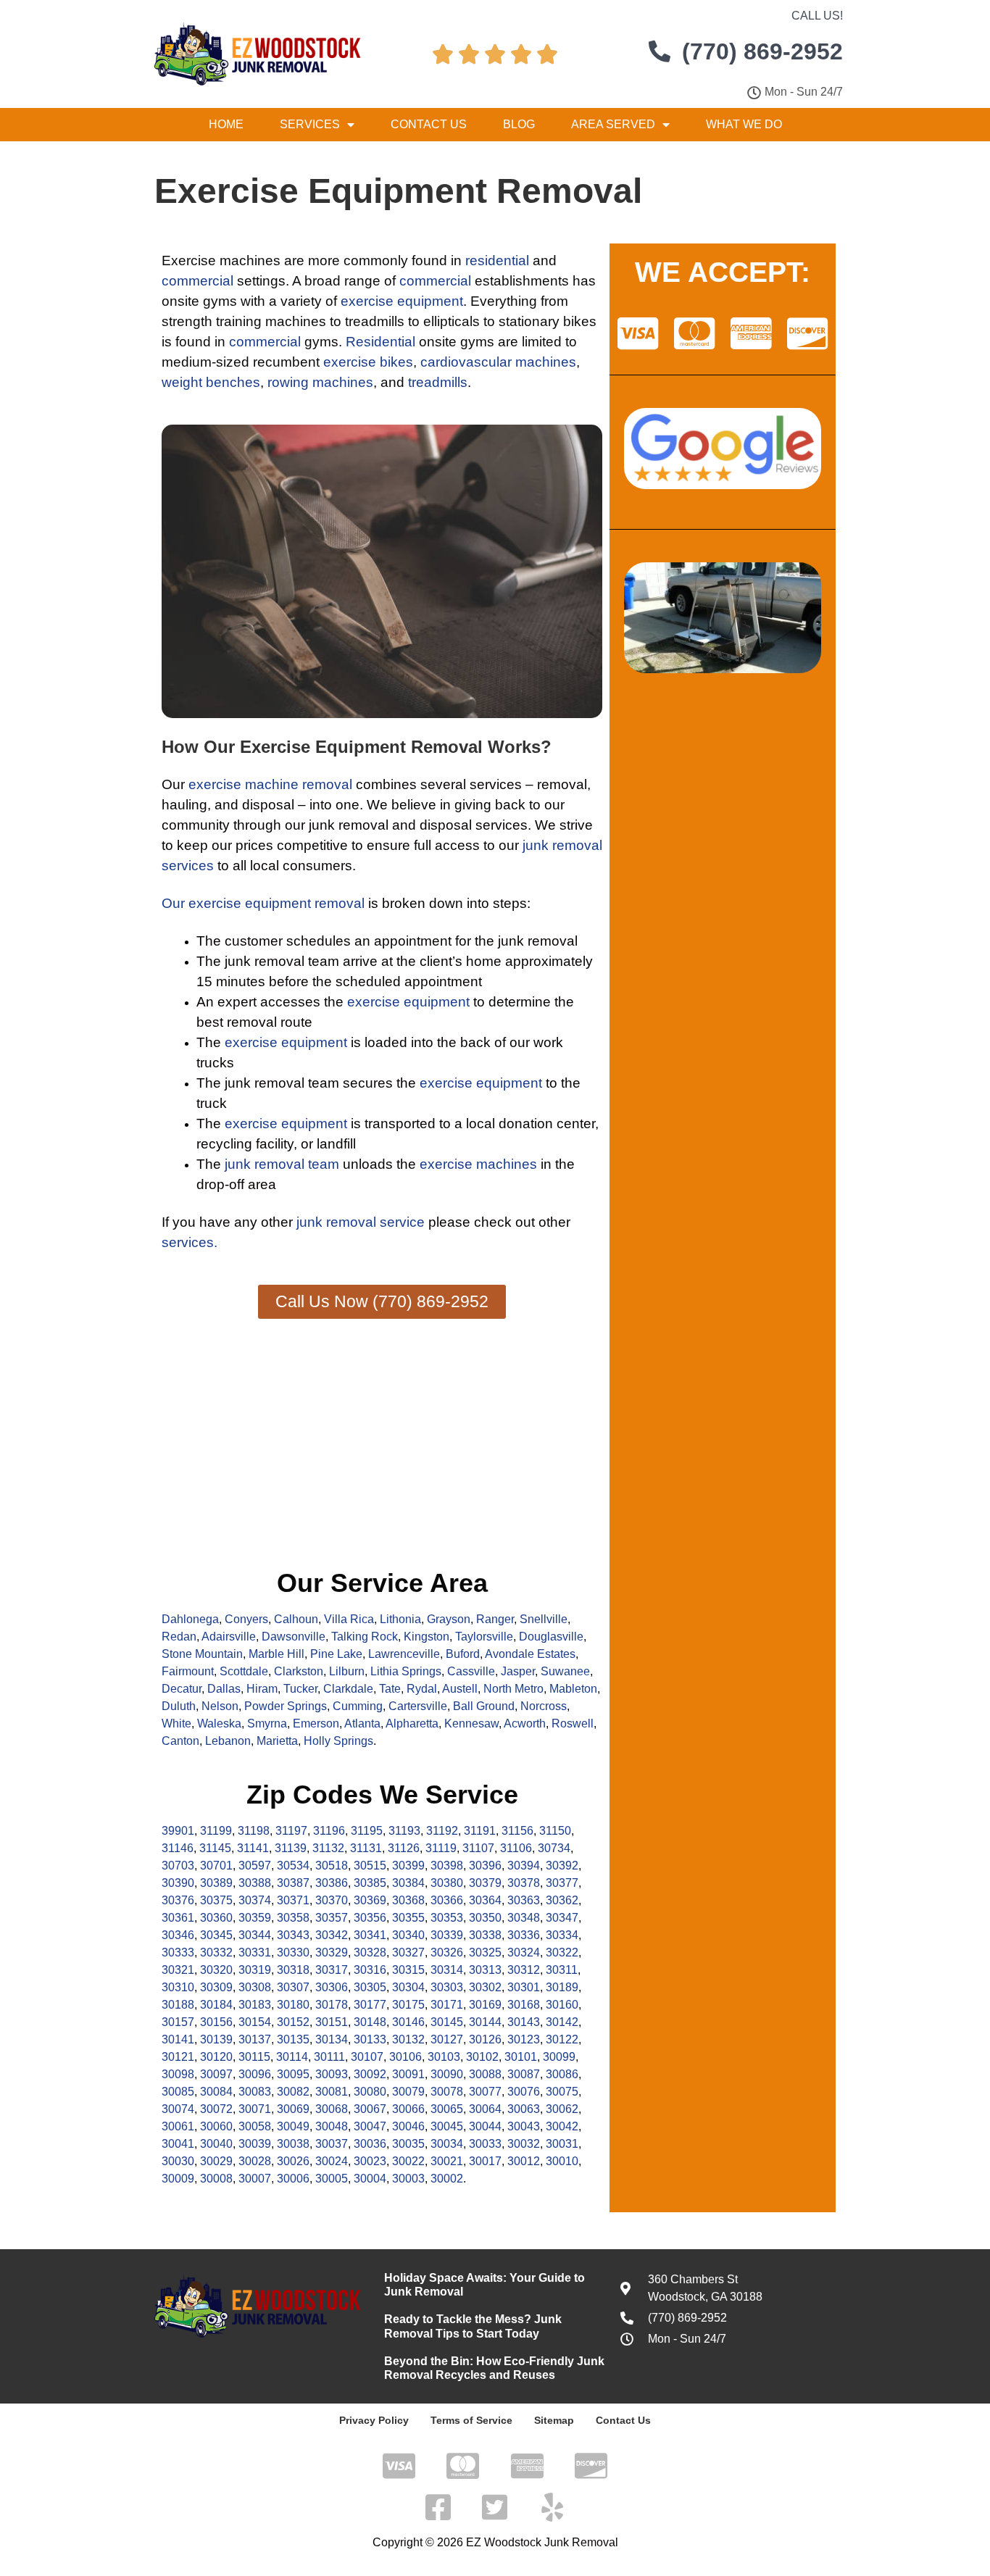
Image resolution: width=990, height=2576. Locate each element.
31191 (480, 1831)
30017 (485, 2161)
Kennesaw (471, 1723)
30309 (216, 1987)
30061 (178, 2126)
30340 (408, 1935)
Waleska (219, 1723)
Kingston (427, 1637)
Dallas (224, 1689)
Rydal (422, 1689)
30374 (255, 1900)
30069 (293, 2109)
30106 (405, 2057)
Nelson (220, 1706)
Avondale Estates (530, 1654)
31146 (178, 1848)
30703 (178, 1866)
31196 (329, 1831)
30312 (524, 1970)
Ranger (495, 1619)
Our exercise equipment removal (263, 903)
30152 (293, 2022)
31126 (404, 1848)
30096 (255, 2074)
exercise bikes (368, 362)
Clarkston (299, 1671)
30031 (562, 2144)
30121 (178, 2057)
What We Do (744, 124)
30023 (370, 2161)
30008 (216, 2179)
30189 (562, 1987)
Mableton (573, 1689)
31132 (328, 1848)
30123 (524, 2039)
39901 (178, 1831)
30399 (408, 1866)
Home (226, 124)
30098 (178, 2074)
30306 (332, 1987)
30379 (485, 1883)
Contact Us (429, 124)
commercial (197, 281)
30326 (447, 1952)
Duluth (179, 1706)
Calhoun (296, 1619)
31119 (441, 1848)
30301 (524, 1987)
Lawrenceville (404, 1654)
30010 (562, 2161)
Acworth (525, 1723)
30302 (485, 1987)
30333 (178, 1952)
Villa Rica (349, 1619)
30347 (562, 1918)
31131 (366, 1848)
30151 (332, 2022)
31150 (555, 1831)
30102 (482, 2057)
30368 (408, 1900)
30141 (178, 2039)
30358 (293, 1918)
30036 (370, 2144)
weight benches (211, 382)
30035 (408, 2144)
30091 (408, 2074)
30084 (216, 2092)
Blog (519, 124)
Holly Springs (338, 1741)
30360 (216, 1918)
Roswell (573, 1723)
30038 (293, 2144)
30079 (408, 2092)
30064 (485, 2109)
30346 (178, 1935)
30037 (332, 2144)
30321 (178, 1970)
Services (310, 124)
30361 (178, 1918)
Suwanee (565, 1671)
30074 (178, 2109)
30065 (447, 2109)
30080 (370, 2092)
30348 (524, 1918)
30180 (293, 2005)
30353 (447, 1918)
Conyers (246, 1619)
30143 (524, 2022)
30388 (255, 1883)
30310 (178, 1987)
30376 (178, 1900)
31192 (442, 1831)
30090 (447, 2074)
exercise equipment (402, 301)
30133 (370, 2039)
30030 (178, 2161)
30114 (292, 2057)
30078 (447, 2092)
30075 (562, 2092)
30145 (447, 2022)
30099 (559, 2057)
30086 (562, 2074)
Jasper (518, 1671)
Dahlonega (190, 1619)
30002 (447, 2179)
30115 (254, 2057)
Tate (390, 1689)
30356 (370, 1918)
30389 (216, 1883)
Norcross (544, 1706)
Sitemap (554, 2420)
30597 (255, 1866)
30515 (370, 1866)
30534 (293, 1866)
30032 (524, 2144)
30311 (562, 1970)
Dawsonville (294, 1637)
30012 (524, 2161)
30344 (255, 1935)
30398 (447, 1866)
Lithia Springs (406, 1671)
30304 (408, 1987)
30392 (562, 1866)
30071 (255, 2109)
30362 (562, 1900)
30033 (485, 2144)
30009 (178, 2179)
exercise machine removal (270, 784)
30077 (485, 2092)
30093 (332, 2074)
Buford (463, 1654)
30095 (293, 2074)
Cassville (471, 1671)
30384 (408, 1883)
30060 (216, 2126)
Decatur (182, 1689)
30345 (216, 1935)
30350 (485, 1918)
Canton (180, 1741)
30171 (447, 2005)
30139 (216, 2039)
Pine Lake (336, 1654)
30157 (178, 2022)
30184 (216, 2005)
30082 (293, 2092)
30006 (293, 2179)
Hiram (262, 1689)
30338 (485, 1935)
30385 (370, 1883)
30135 (293, 2039)
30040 (216, 2144)
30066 (408, 2109)
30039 (255, 2144)
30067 (370, 2109)
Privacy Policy (374, 2420)
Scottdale (244, 1671)
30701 (216, 1866)
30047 (370, 2126)
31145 (215, 1848)
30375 (216, 1900)
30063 (524, 2109)
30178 (332, 2005)
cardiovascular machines (498, 362)
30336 (524, 1935)
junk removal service (361, 1222)
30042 (562, 2126)
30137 (255, 2039)
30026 (293, 2161)
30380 (447, 1883)
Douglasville (551, 1637)
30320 (216, 1970)
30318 (293, 1970)
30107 (367, 2057)
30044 (485, 2126)
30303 (447, 1987)
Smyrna (267, 1723)
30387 (293, 1883)
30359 (255, 1918)
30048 (332, 2126)
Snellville (544, 1619)
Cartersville (418, 1706)
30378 (524, 1883)
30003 (408, 2179)
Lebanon (228, 1741)
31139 (291, 1848)
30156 (216, 2022)
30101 (521, 2057)
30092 (370, 2074)
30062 (562, 2109)
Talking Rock (365, 1637)
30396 (485, 1866)
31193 (404, 1831)
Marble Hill (276, 1654)
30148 (370, 2022)
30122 (562, 2039)
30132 (408, 2039)
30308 (255, 1987)
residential (497, 260)
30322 (562, 1952)
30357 (332, 1918)
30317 (332, 1970)
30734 (554, 1848)
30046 (408, 2126)
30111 (329, 2057)
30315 (408, 1970)
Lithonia (400, 1619)
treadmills (438, 382)
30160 (562, 2005)
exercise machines (478, 1164)
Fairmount (188, 1671)
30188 (178, 2005)
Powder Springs (286, 1706)
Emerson (316, 1723)
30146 (408, 2022)
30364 (485, 1900)
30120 (216, 2057)
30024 (332, 2161)
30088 (485, 2074)
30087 (524, 2074)
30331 (255, 1952)
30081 (332, 2092)
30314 (447, 1970)
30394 (524, 1866)
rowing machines (320, 382)
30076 (524, 2092)
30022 (408, 2161)
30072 (216, 2109)
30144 (485, 2022)
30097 (216, 2074)
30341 (370, 1935)
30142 (562, 2022)
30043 (524, 2126)
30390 (178, 1883)
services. (190, 1242)
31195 (367, 1831)
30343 (293, 1935)
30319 (255, 1970)
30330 (293, 1952)
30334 (562, 1935)
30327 (408, 1952)
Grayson (449, 1619)
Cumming (358, 1706)
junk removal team (282, 1164)
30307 (293, 1987)
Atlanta (362, 1723)
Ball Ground (484, 1706)
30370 (332, 1900)
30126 (485, 2039)
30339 (447, 1935)
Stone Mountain (202, 1654)
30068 (332, 2109)
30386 (332, 1883)
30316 (370, 1970)
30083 (255, 2092)
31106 (516, 1848)
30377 (562, 1883)
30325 (485, 1952)
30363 (524, 1900)
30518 (332, 1866)
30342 (332, 1935)
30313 (485, 1970)
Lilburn (347, 1671)
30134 (332, 2039)
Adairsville (229, 1637)
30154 (255, 2022)
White (176, 1723)
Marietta (277, 1741)
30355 (408, 1918)
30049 (293, 2126)
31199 (216, 1831)
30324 (524, 1952)
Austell (460, 1689)
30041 (178, 2144)
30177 (370, 2005)
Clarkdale (348, 1689)
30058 (255, 2126)
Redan (179, 1637)
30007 (255, 2179)
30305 (370, 1987)
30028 (255, 2161)
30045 (447, 2126)
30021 (447, 2161)
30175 (408, 2005)
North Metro (513, 1689)
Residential (380, 342)
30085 (178, 2092)
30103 (444, 2057)
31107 (478, 1848)
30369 (370, 1900)
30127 (447, 2039)
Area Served (613, 124)
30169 (485, 2005)
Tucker (300, 1689)
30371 (293, 1900)
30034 (447, 2144)
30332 (216, 1952)
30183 (255, 2005)
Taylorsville (484, 1637)
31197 (291, 1831)
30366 (447, 1900)
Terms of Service (471, 2420)
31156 (517, 1831)
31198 (254, 1831)
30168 (524, 2005)
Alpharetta (412, 1723)
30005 (332, 2179)
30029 (216, 2161)
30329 (332, 1952)
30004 (370, 2179)
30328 (370, 1952)
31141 (253, 1848)
